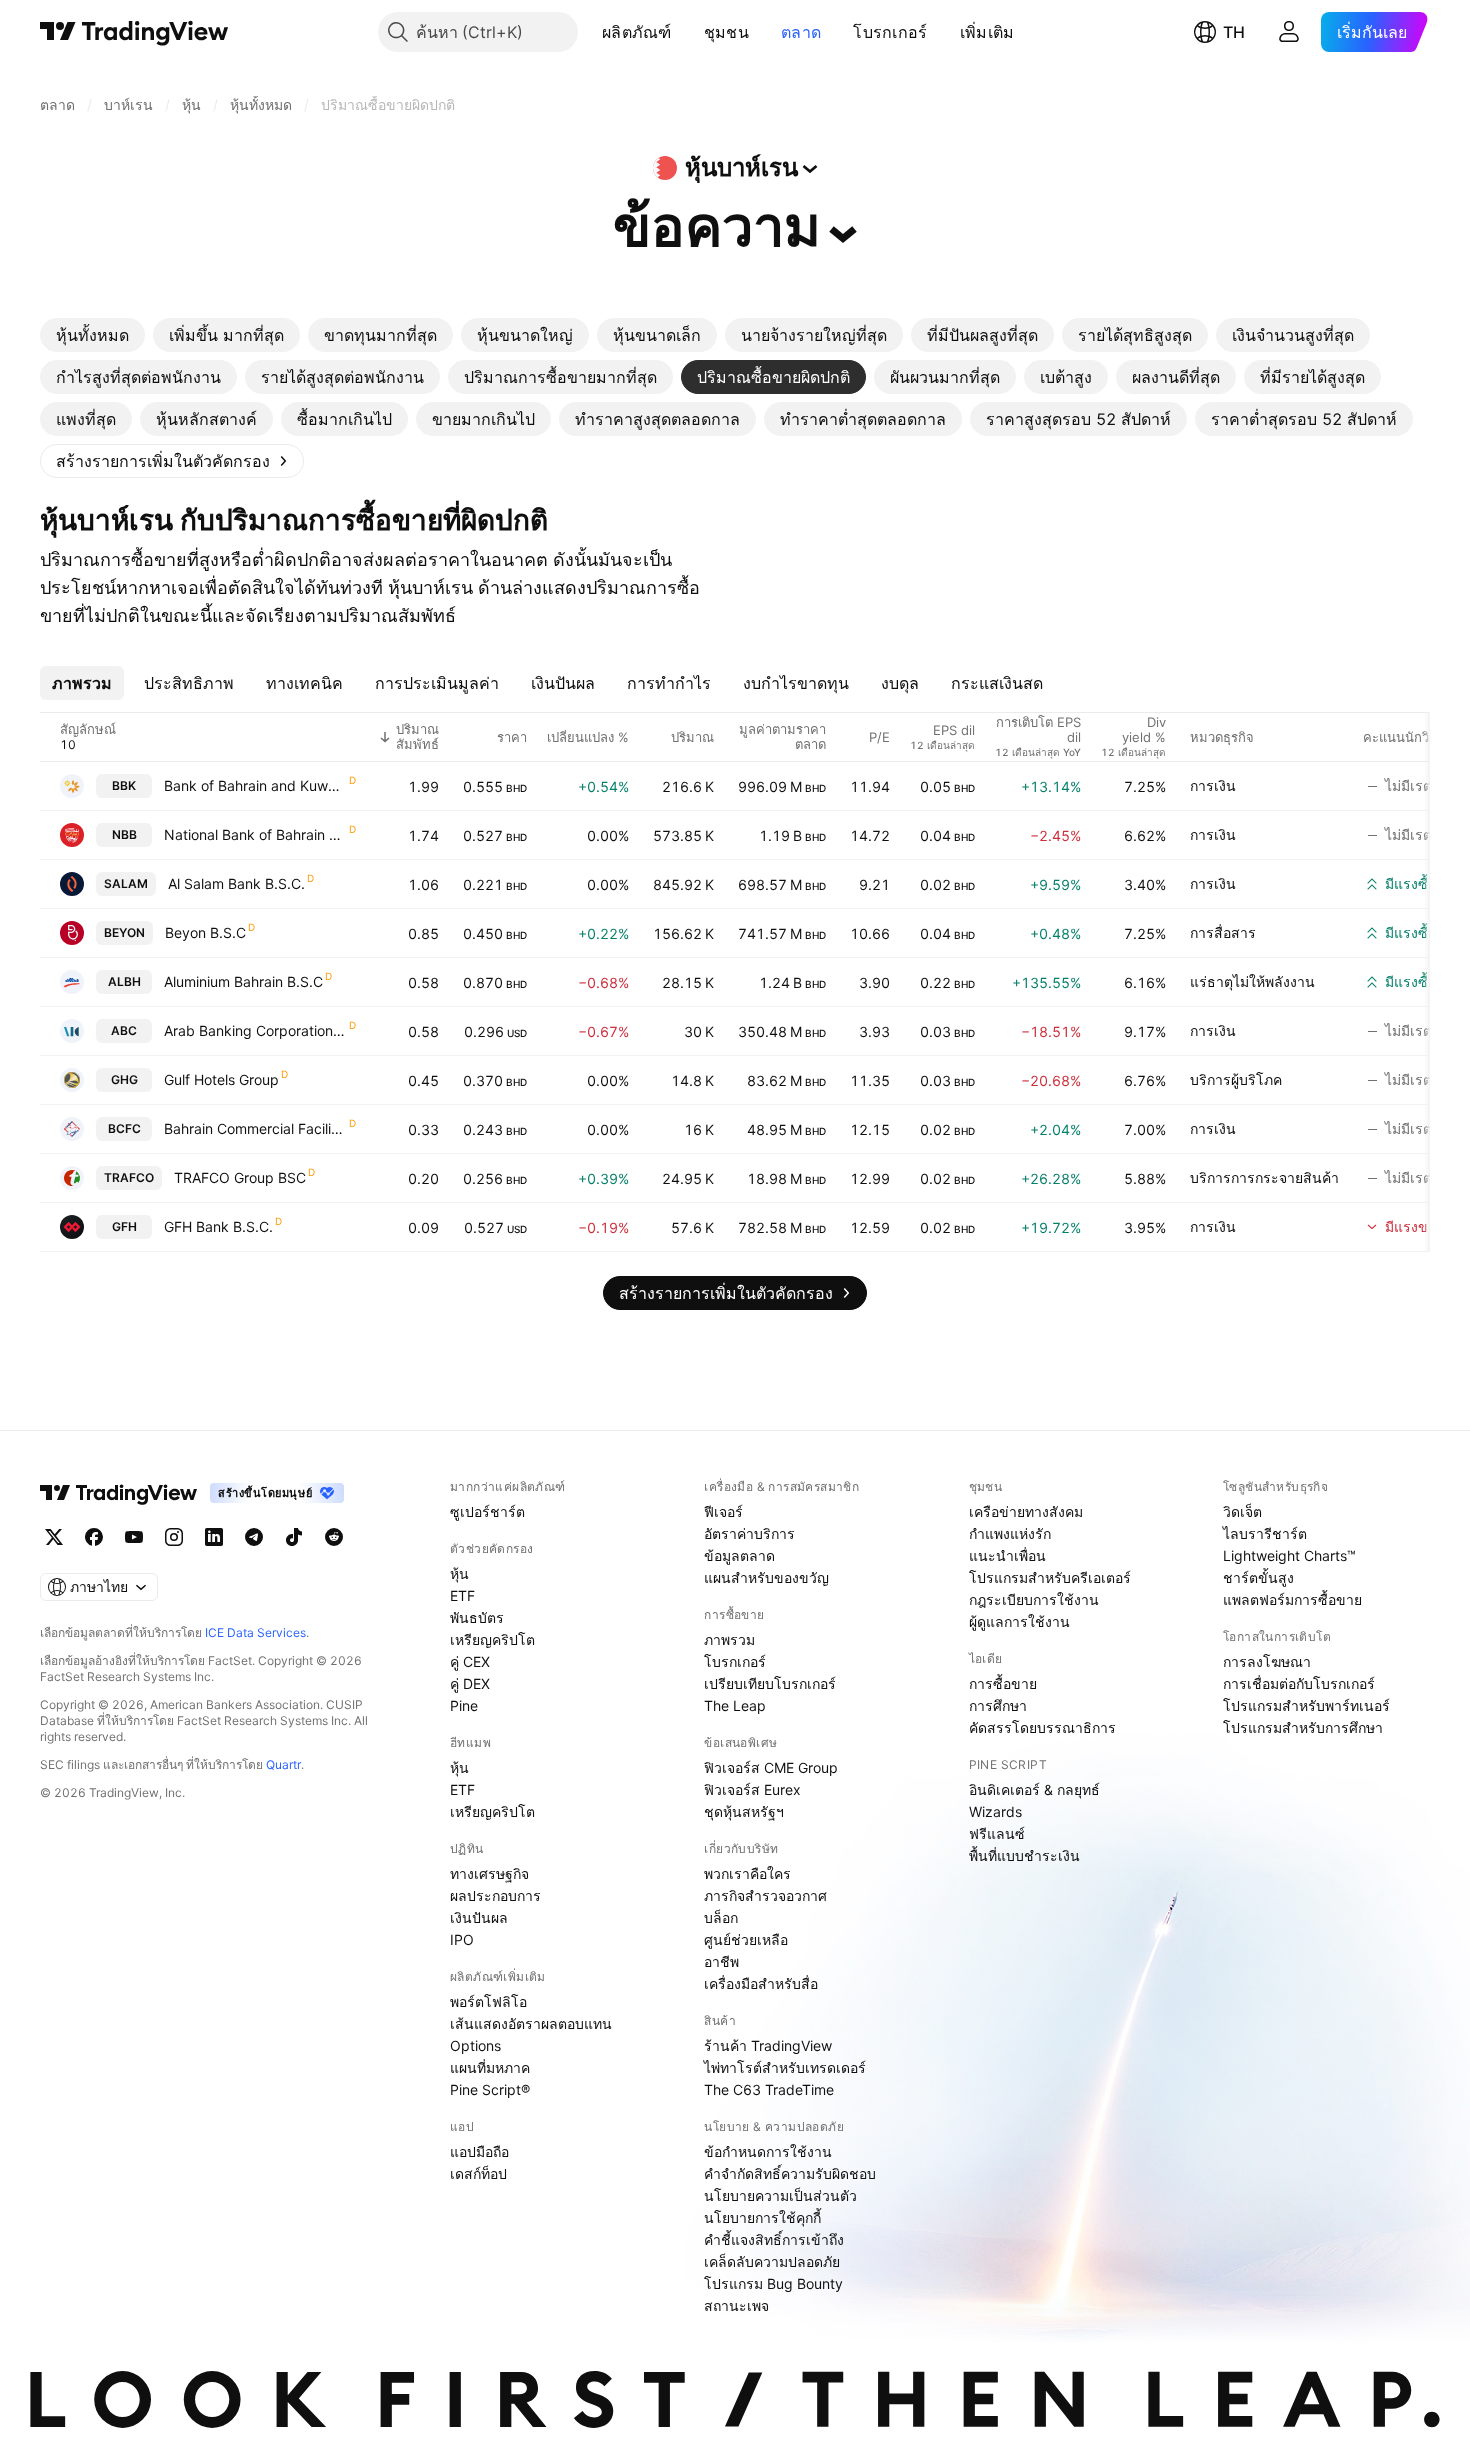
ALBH (124, 981)
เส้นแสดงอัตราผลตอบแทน (531, 2023)
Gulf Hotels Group (221, 1079)
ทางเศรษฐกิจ (489, 1873)
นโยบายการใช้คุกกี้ (762, 2217)
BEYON (124, 932)
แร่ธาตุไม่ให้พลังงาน (1252, 981)
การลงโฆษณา (1267, 1661)
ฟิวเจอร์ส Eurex (752, 1789)
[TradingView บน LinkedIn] (214, 1537)
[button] (687, 32)
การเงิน (1213, 785)
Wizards (995, 1811)
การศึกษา (998, 1705)
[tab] (92, 335)
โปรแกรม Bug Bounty (773, 2283)
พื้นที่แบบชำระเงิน (1024, 1855)
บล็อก (721, 1917)
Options (475, 2045)
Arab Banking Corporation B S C (255, 1030)
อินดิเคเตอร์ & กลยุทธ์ (1034, 1789)
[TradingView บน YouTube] (134, 1537)
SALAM (126, 883)
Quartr (283, 1764)
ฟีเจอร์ (723, 1511)
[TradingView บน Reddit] (334, 1537)
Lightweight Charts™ (1289, 1555)
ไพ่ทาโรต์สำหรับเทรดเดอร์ (785, 2067)
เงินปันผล (479, 1917)
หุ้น (459, 1573)
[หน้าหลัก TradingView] (134, 32)
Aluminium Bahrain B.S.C (243, 981)
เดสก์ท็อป (478, 2173)
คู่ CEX (470, 1661)
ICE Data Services (255, 1632)
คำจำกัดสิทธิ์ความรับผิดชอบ (790, 2173)
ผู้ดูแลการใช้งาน (1019, 1621)
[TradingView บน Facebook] (94, 1537)
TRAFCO (129, 1177)
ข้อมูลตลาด (739, 1555)
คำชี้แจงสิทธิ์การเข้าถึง (774, 2239)
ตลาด (801, 32)
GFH (124, 1226)
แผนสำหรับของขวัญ (766, 1577)
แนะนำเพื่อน (1007, 1555)
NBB (124, 834)
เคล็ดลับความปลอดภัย (772, 2261)
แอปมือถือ (479, 2151)
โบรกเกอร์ (890, 32)
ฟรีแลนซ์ (997, 1833)
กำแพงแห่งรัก (1010, 1533)
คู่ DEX (470, 1683)
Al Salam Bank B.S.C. (236, 883)
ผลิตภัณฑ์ (637, 32)
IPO (462, 1939)
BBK (124, 785)
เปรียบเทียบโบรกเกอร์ (770, 1683)
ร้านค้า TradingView (768, 2045)
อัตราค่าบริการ (749, 1533)
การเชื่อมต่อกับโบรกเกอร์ (1299, 1683)
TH (1234, 32)
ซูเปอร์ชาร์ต (487, 1511)
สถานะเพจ (736, 2305)
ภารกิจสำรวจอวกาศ (765, 1895)
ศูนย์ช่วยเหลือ (746, 1939)
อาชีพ (721, 1961)
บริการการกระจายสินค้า (1264, 1177)
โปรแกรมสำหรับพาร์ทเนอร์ (1306, 1705)
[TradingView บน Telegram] (254, 1537)
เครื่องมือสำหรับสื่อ (761, 1983)
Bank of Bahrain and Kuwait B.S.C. (255, 785)
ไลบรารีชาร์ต (1265, 1533)
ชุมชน (726, 32)
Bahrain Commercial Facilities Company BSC (255, 1128)
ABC (124, 1030)
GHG (124, 1079)
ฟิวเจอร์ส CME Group (771, 1767)
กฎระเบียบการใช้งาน (1034, 1599)
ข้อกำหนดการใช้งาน (768, 2151)
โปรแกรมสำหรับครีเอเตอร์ (1050, 1577)
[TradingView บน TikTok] (294, 1537)
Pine (464, 1705)
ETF (462, 1595)
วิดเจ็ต (1242, 1511)
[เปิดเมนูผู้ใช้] (1289, 32)
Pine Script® (490, 2089)
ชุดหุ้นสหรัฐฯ (744, 1811)
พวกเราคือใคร (747, 1873)
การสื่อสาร (1223, 932)
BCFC (124, 1128)
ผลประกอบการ (495, 1895)
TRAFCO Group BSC (240, 1177)
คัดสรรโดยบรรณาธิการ (1042, 1727)
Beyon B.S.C (205, 932)
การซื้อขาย (1003, 1683)
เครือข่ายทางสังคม (1026, 1511)
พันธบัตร (477, 1617)
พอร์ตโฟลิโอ (488, 2001)
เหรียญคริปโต (492, 1639)
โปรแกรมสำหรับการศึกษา (1303, 1727)
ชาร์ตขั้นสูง (1258, 1577)
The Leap (735, 1705)
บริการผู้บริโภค (1236, 1079)
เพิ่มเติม (987, 32)
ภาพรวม (729, 1639)
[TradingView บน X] (54, 1537)
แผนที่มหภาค (490, 2067)
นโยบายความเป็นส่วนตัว (780, 2195)
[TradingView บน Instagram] (174, 1537)
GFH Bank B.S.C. (218, 1226)
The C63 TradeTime (769, 2089)
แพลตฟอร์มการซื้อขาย (1292, 1599)
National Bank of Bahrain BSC (255, 834)
